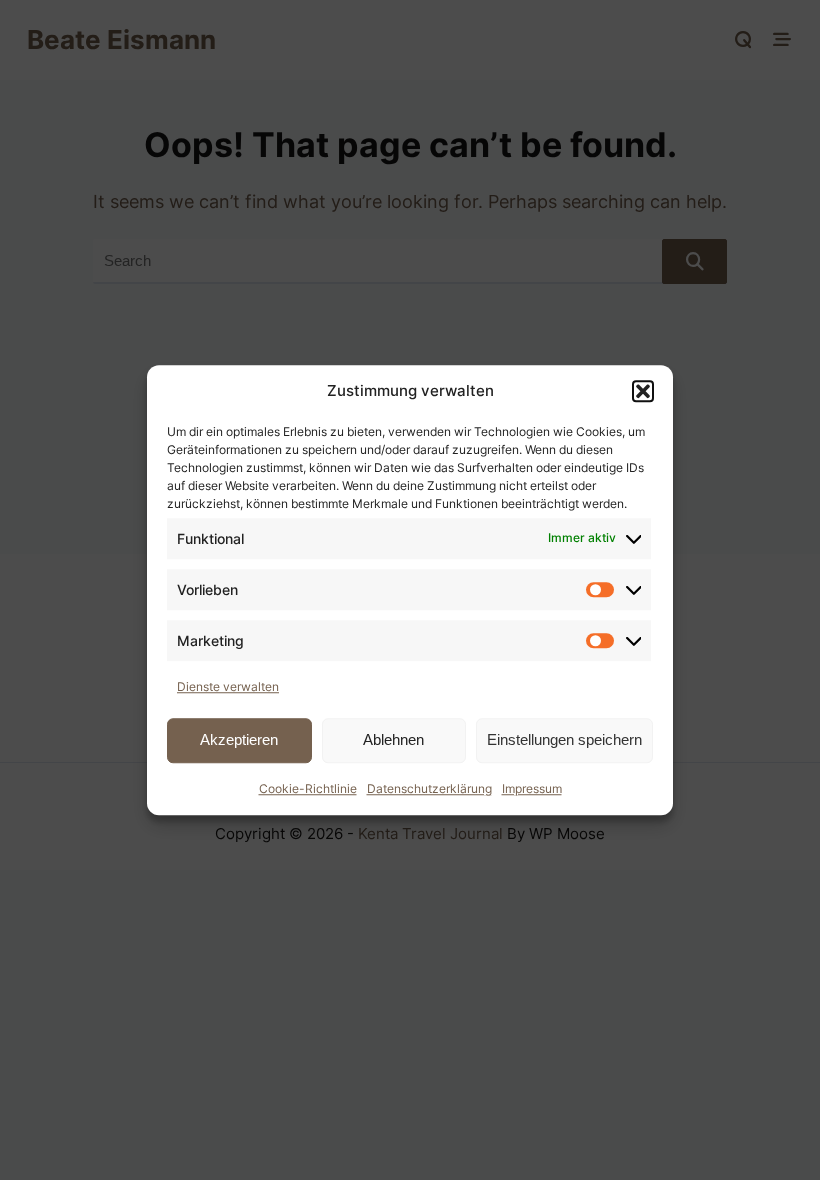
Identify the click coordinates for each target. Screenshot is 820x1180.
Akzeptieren (239, 739)
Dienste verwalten (228, 686)
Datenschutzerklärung (429, 788)
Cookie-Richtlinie (308, 788)
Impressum (532, 788)
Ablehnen (393, 739)
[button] (643, 392)
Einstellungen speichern (564, 739)
